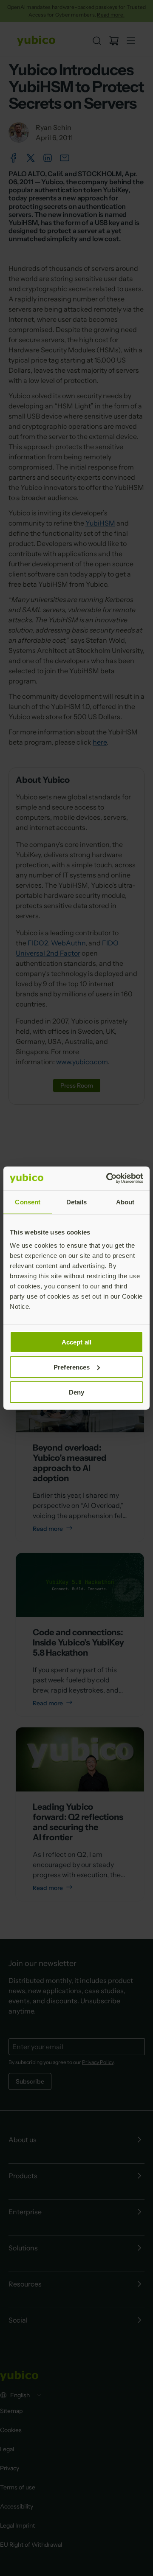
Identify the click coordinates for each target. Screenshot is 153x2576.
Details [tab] (77, 1202)
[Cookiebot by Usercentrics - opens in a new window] (108, 1178)
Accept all (76, 1342)
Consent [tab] (28, 1202)
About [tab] (125, 1202)
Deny (76, 1392)
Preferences (72, 1367)
